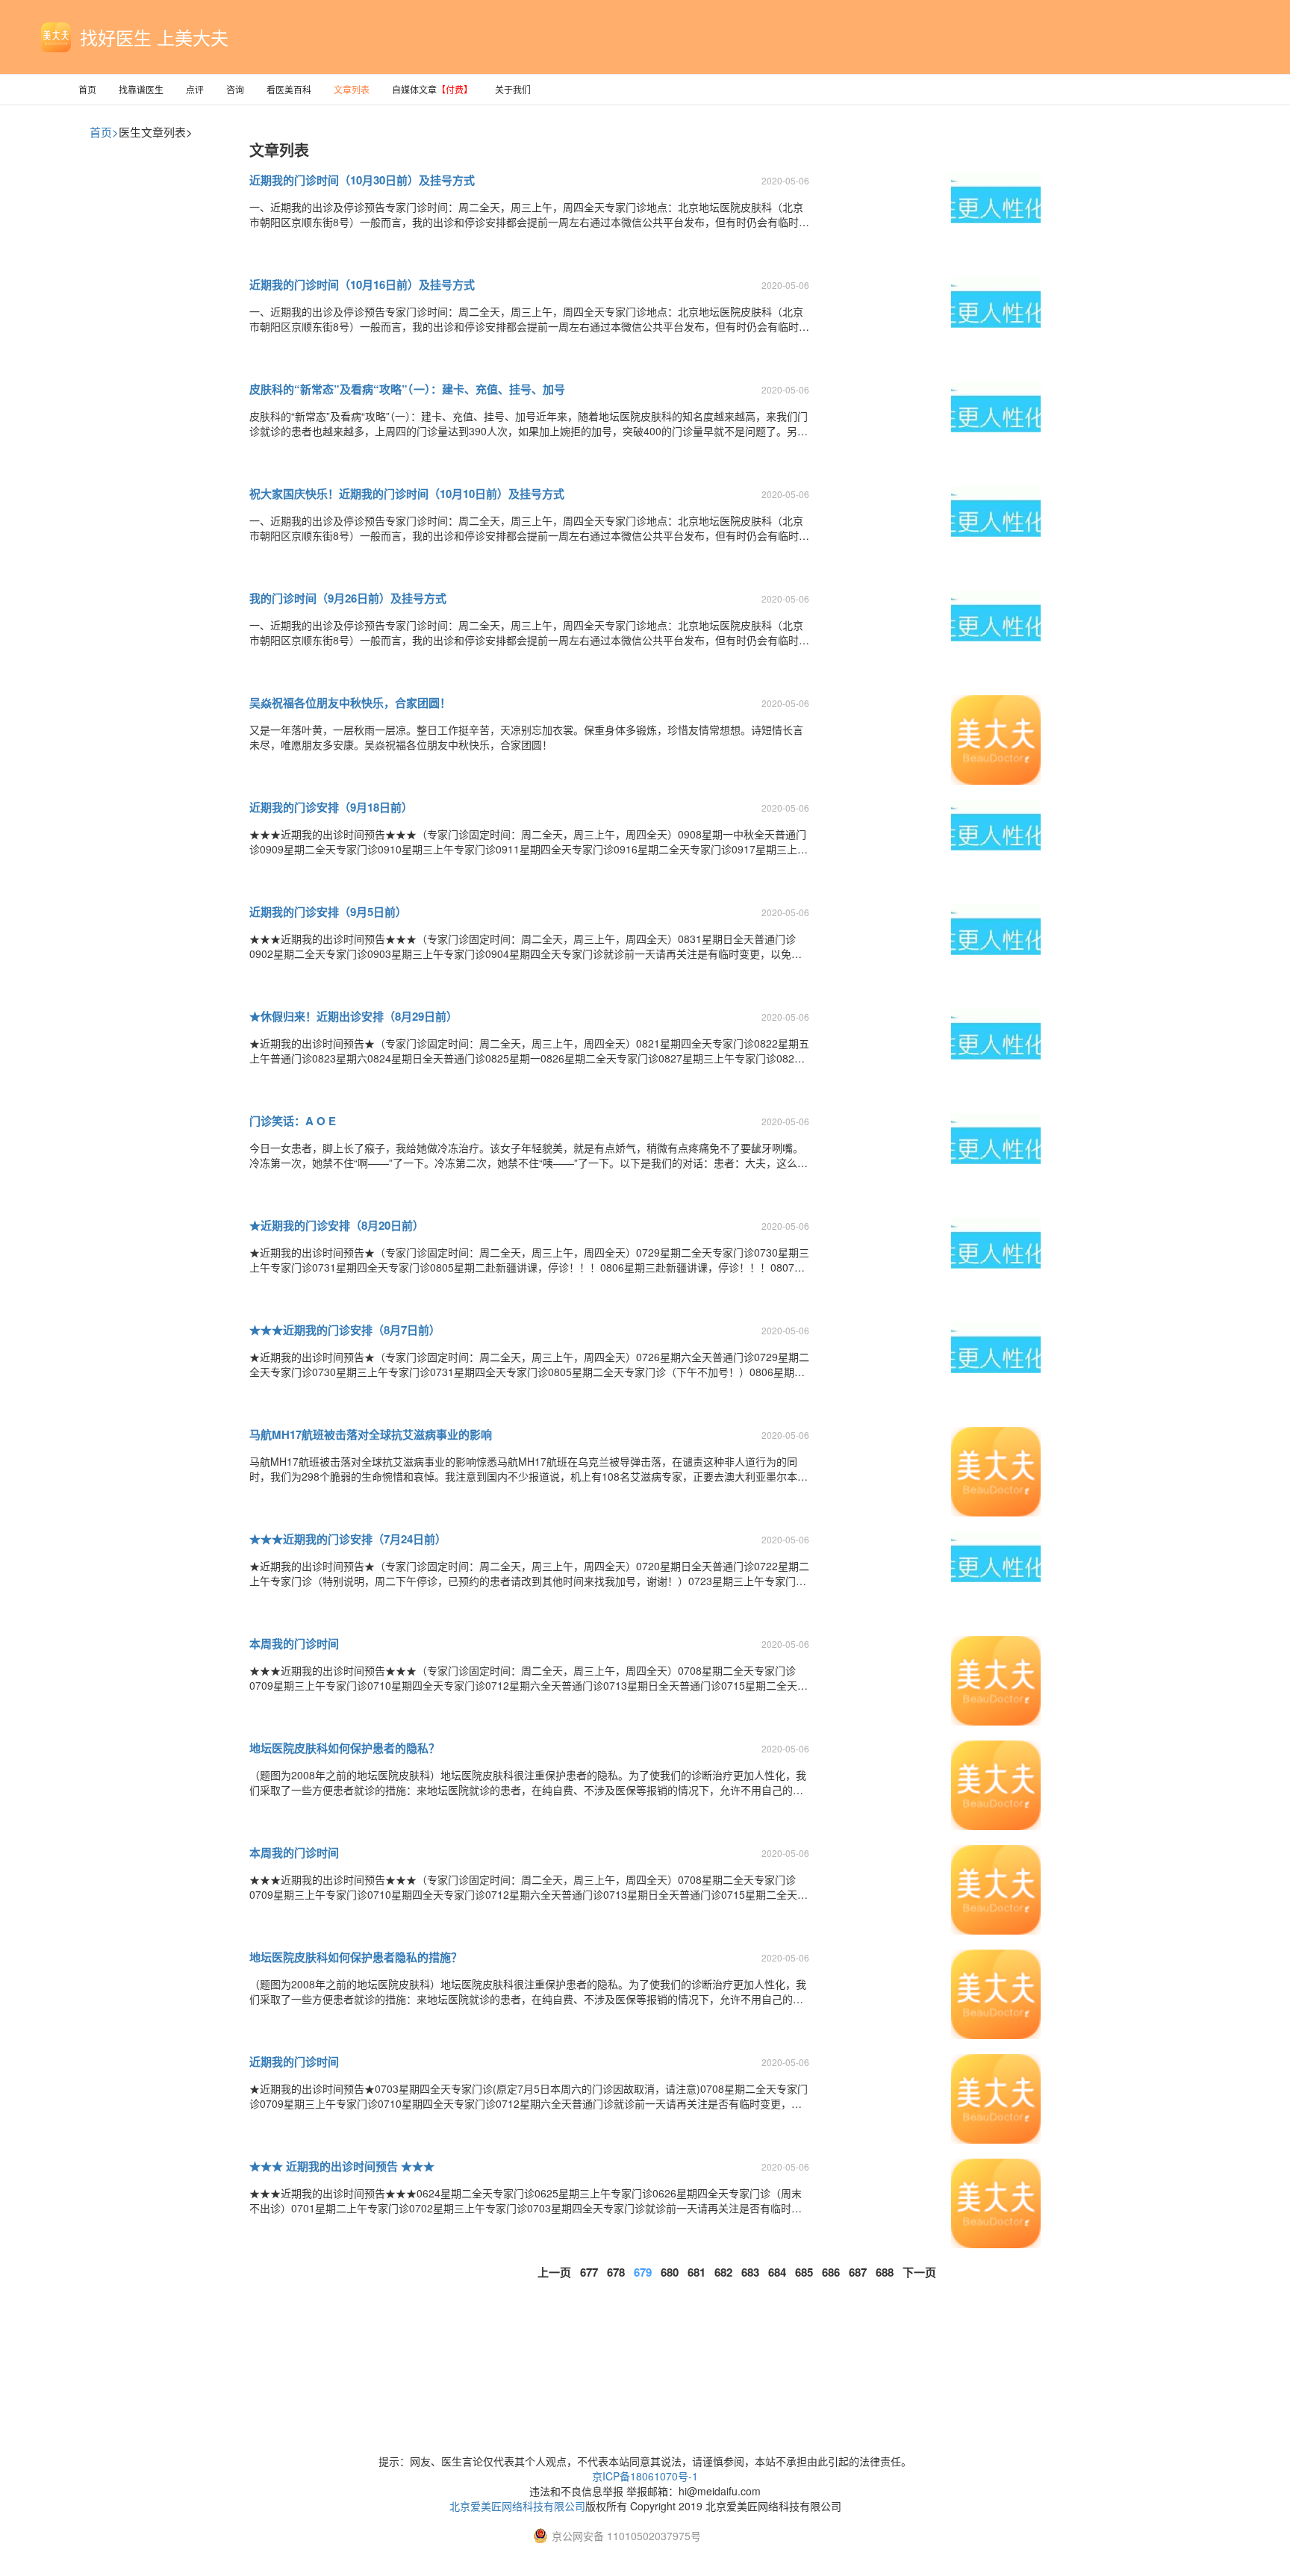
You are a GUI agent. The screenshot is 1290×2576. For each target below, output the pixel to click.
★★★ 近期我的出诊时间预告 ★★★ (342, 2166)
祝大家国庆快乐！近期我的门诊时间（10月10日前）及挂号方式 (407, 494)
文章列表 (352, 89)
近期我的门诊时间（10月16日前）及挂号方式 (362, 284)
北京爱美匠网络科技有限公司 (517, 2506)
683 (750, 2272)
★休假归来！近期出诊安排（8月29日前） (353, 1016)
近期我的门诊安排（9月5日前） (328, 912)
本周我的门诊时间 (294, 1643)
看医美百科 (289, 89)
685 (804, 2272)
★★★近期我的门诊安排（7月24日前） (348, 1539)
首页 (87, 89)
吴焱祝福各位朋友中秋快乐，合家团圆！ (350, 703)
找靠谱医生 (141, 89)
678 (616, 2272)
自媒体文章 (432, 89)
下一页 (919, 2272)
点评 (195, 89)
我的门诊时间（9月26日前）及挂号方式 (348, 598)
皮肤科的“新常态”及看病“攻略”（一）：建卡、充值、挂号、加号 (407, 389)
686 (831, 2272)
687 (858, 2272)
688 (885, 2272)
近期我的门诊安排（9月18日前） (331, 807)
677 (589, 2272)
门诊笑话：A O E (293, 1121)
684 (777, 2272)
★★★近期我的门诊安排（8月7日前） (345, 1330)
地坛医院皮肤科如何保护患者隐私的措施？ (356, 1957)
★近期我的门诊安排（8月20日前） (337, 1225)
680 (670, 2272)
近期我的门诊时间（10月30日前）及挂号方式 (362, 180)
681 (697, 2272)
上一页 (554, 2272)
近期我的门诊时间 (294, 2062)
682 (723, 2272)
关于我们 (513, 89)
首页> (104, 132)
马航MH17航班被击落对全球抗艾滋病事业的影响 (371, 1434)
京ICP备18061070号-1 (645, 2476)
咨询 (235, 89)
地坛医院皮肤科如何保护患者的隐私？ (345, 1748)
